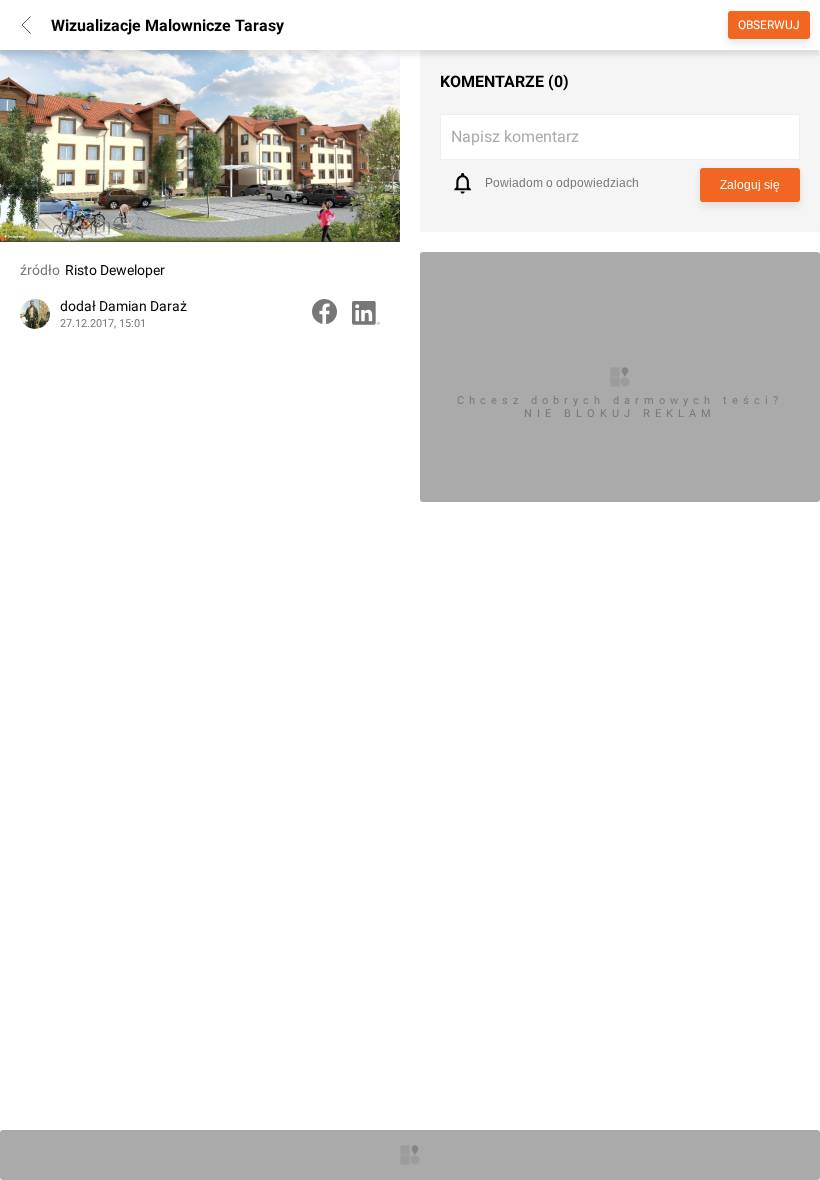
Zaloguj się (750, 185)
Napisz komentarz (515, 136)
